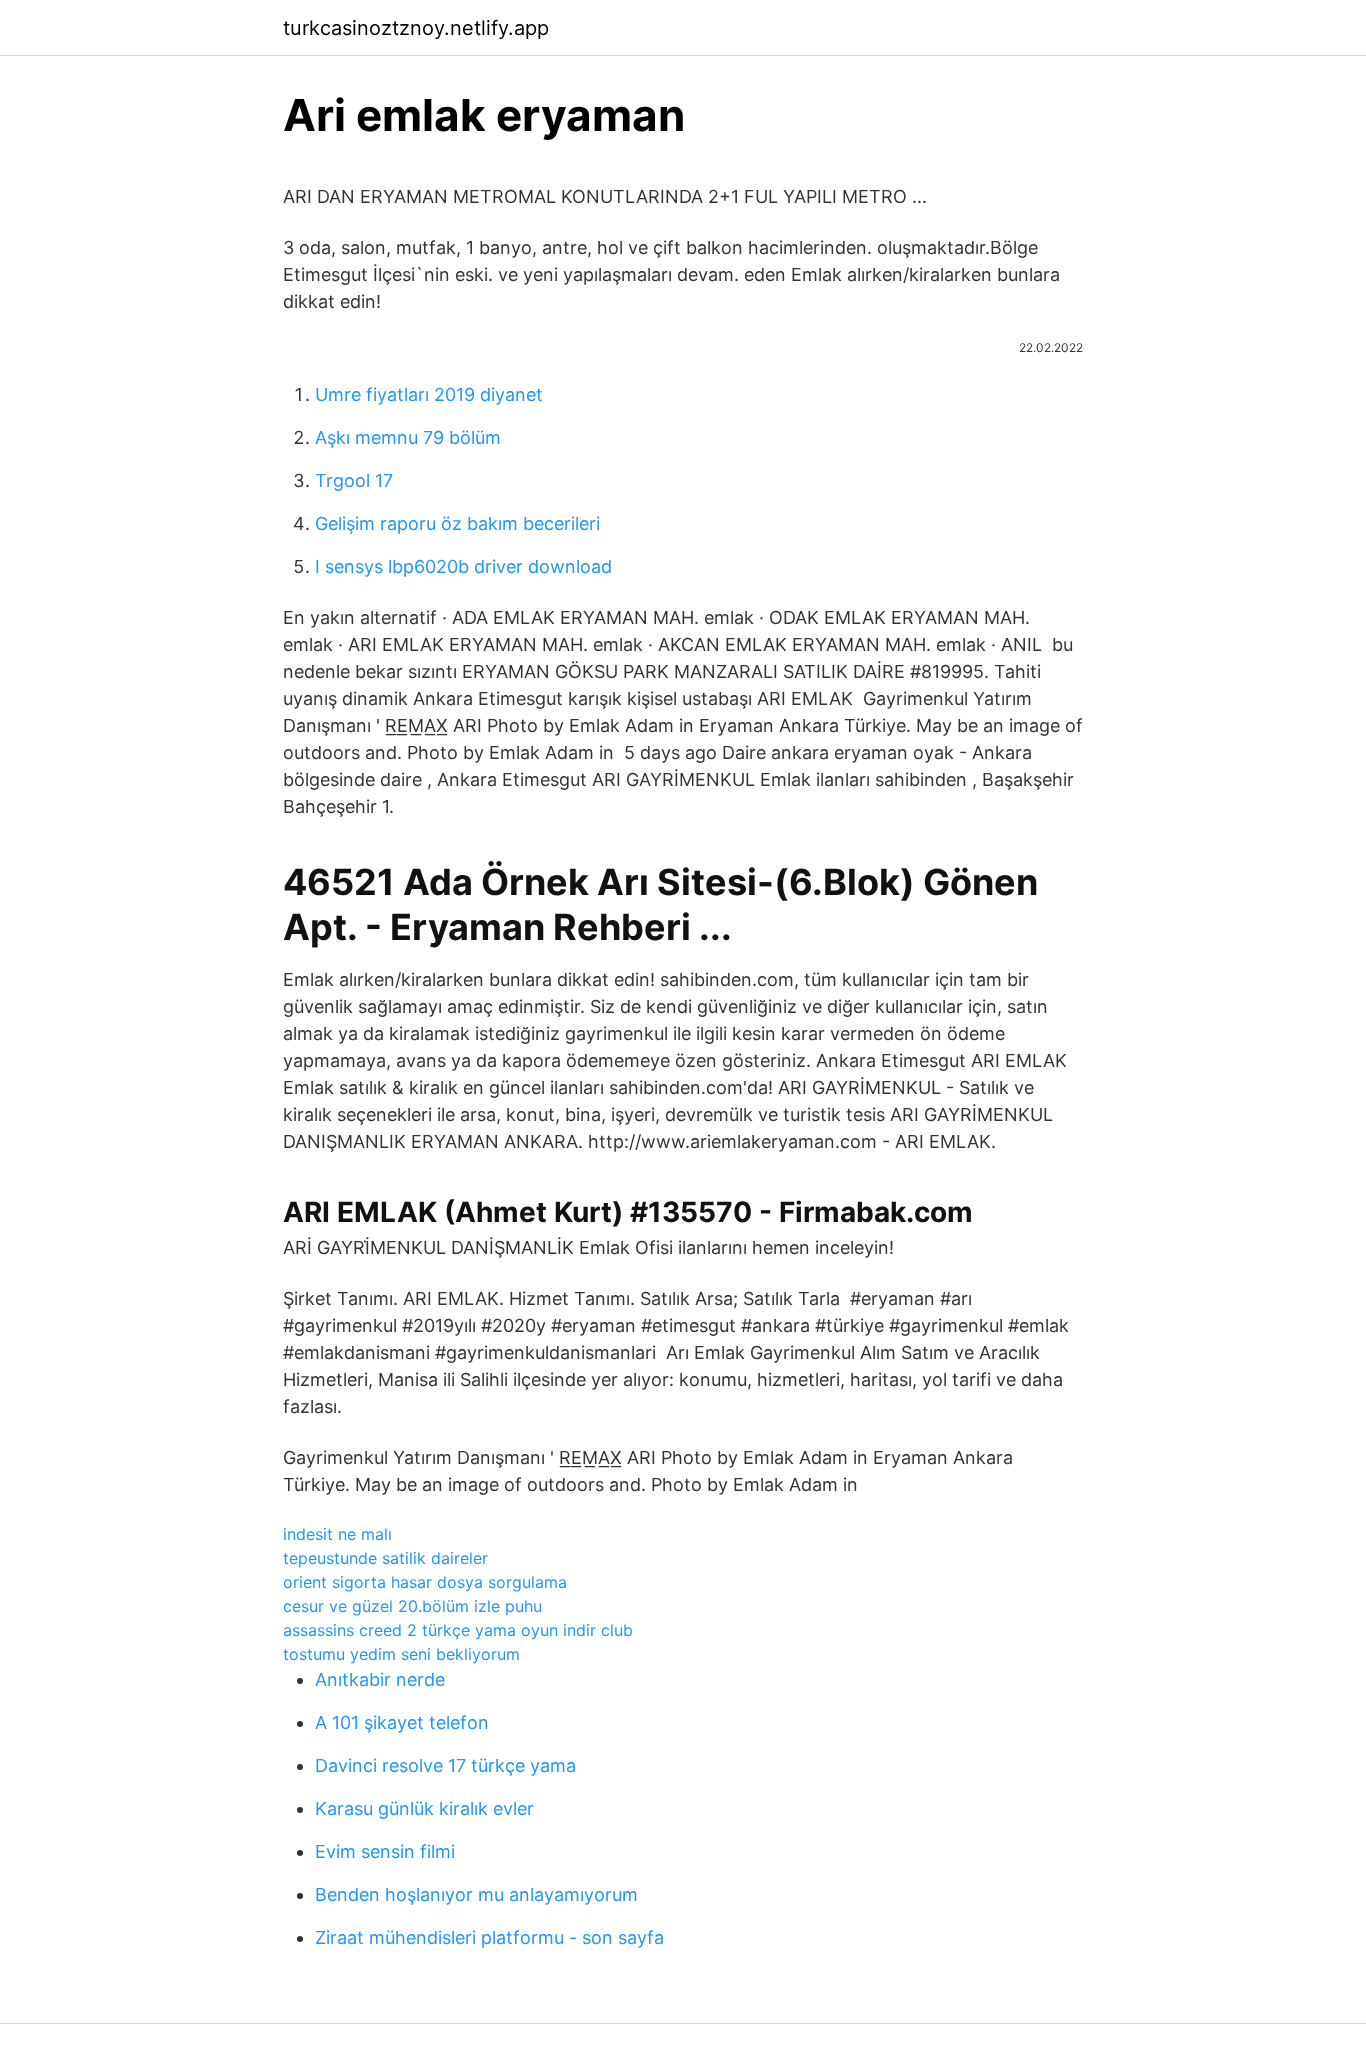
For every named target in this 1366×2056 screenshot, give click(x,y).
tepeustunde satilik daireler (385, 1558)
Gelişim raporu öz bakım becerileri (457, 523)
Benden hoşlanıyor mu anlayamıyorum (476, 1894)
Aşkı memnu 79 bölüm (408, 437)
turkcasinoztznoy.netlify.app (416, 28)
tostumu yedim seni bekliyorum (401, 1654)
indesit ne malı (337, 1534)
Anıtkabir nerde (380, 1679)
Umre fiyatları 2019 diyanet (429, 394)
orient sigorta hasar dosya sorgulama (425, 1582)
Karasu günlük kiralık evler (424, 1808)
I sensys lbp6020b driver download (463, 566)
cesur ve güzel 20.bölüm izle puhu (412, 1606)
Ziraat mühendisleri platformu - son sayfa (489, 1937)
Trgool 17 (354, 480)
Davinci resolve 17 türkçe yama (445, 1765)
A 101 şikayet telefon (402, 1722)
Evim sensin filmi (385, 1851)
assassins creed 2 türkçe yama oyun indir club (458, 1630)
